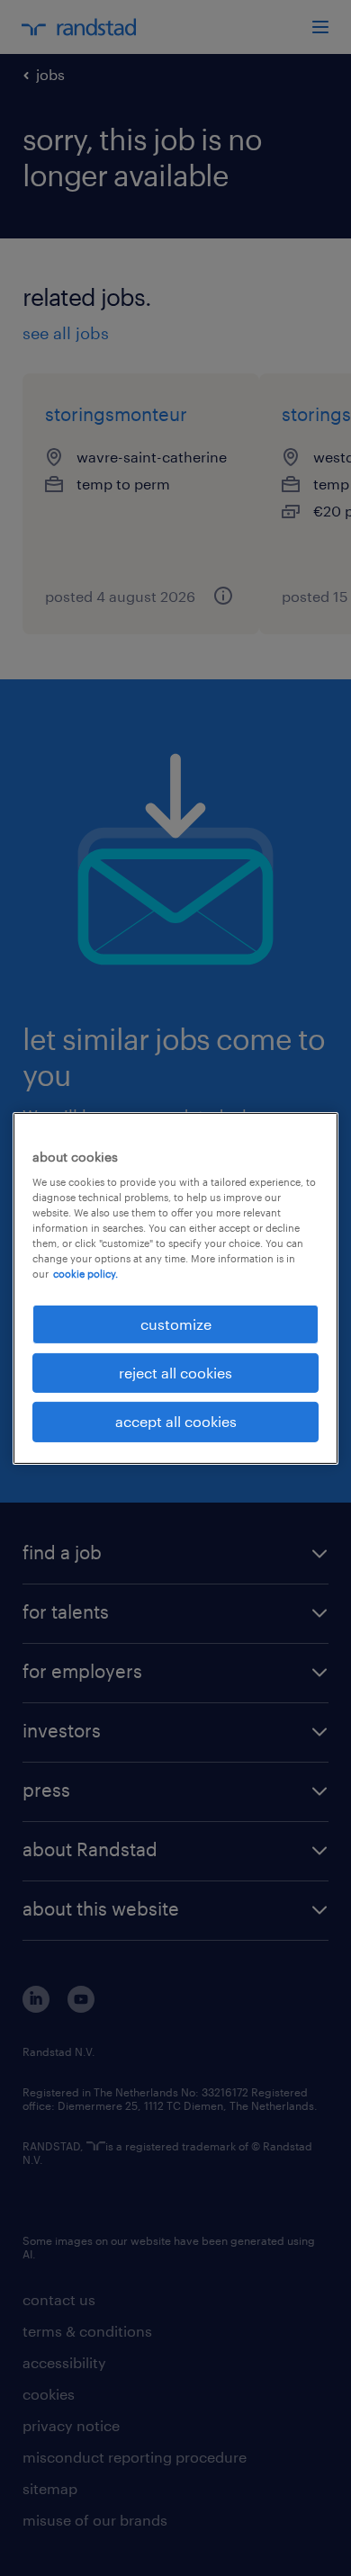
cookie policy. (85, 1274)
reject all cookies (175, 1373)
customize (176, 1323)
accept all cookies (176, 1421)
